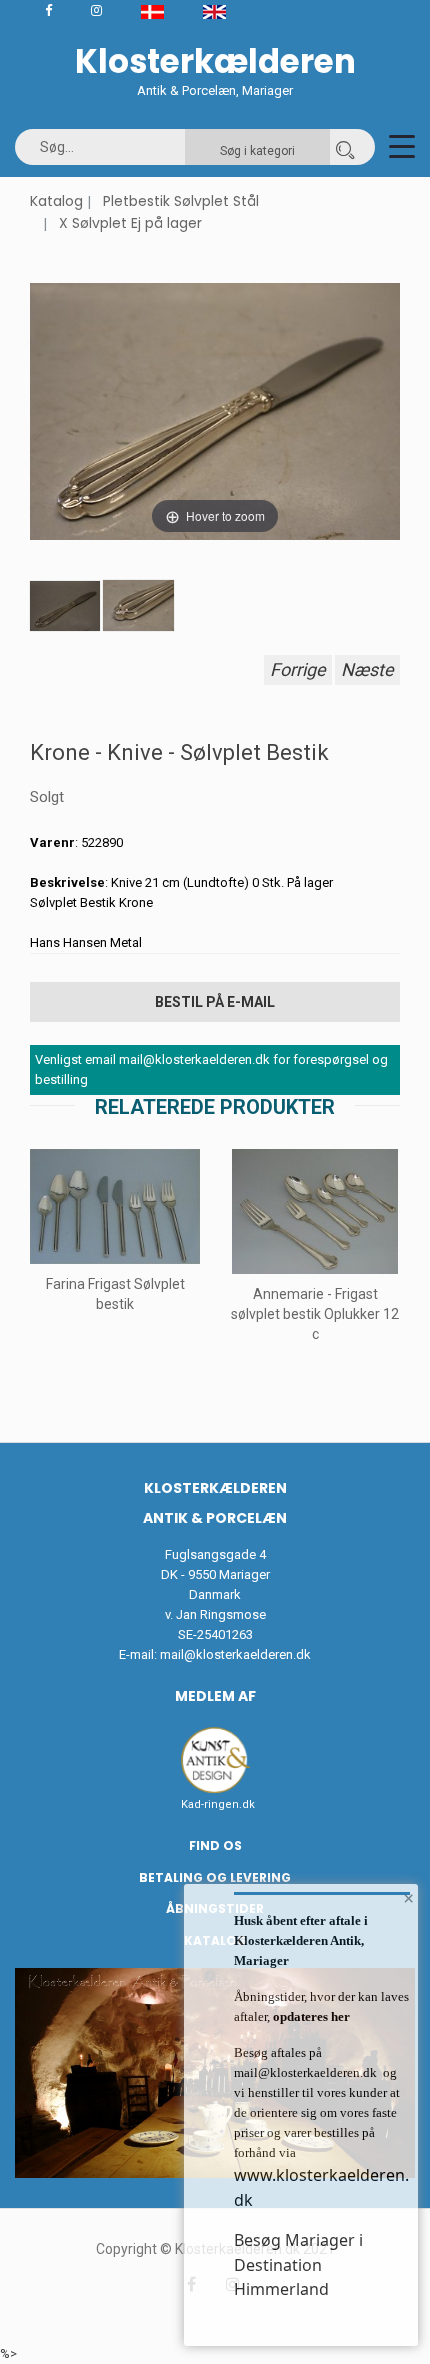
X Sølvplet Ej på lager (130, 223)
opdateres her (310, 2016)
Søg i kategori (257, 151)
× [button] (408, 1898)
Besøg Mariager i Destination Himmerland (298, 2264)
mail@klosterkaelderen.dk (235, 1654)
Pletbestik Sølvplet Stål (181, 201)
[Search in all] (345, 147)
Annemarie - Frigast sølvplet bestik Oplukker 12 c (315, 1314)
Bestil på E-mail (215, 1002)
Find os (215, 1845)
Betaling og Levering (215, 1877)
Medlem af (215, 1696)
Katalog (56, 201)
